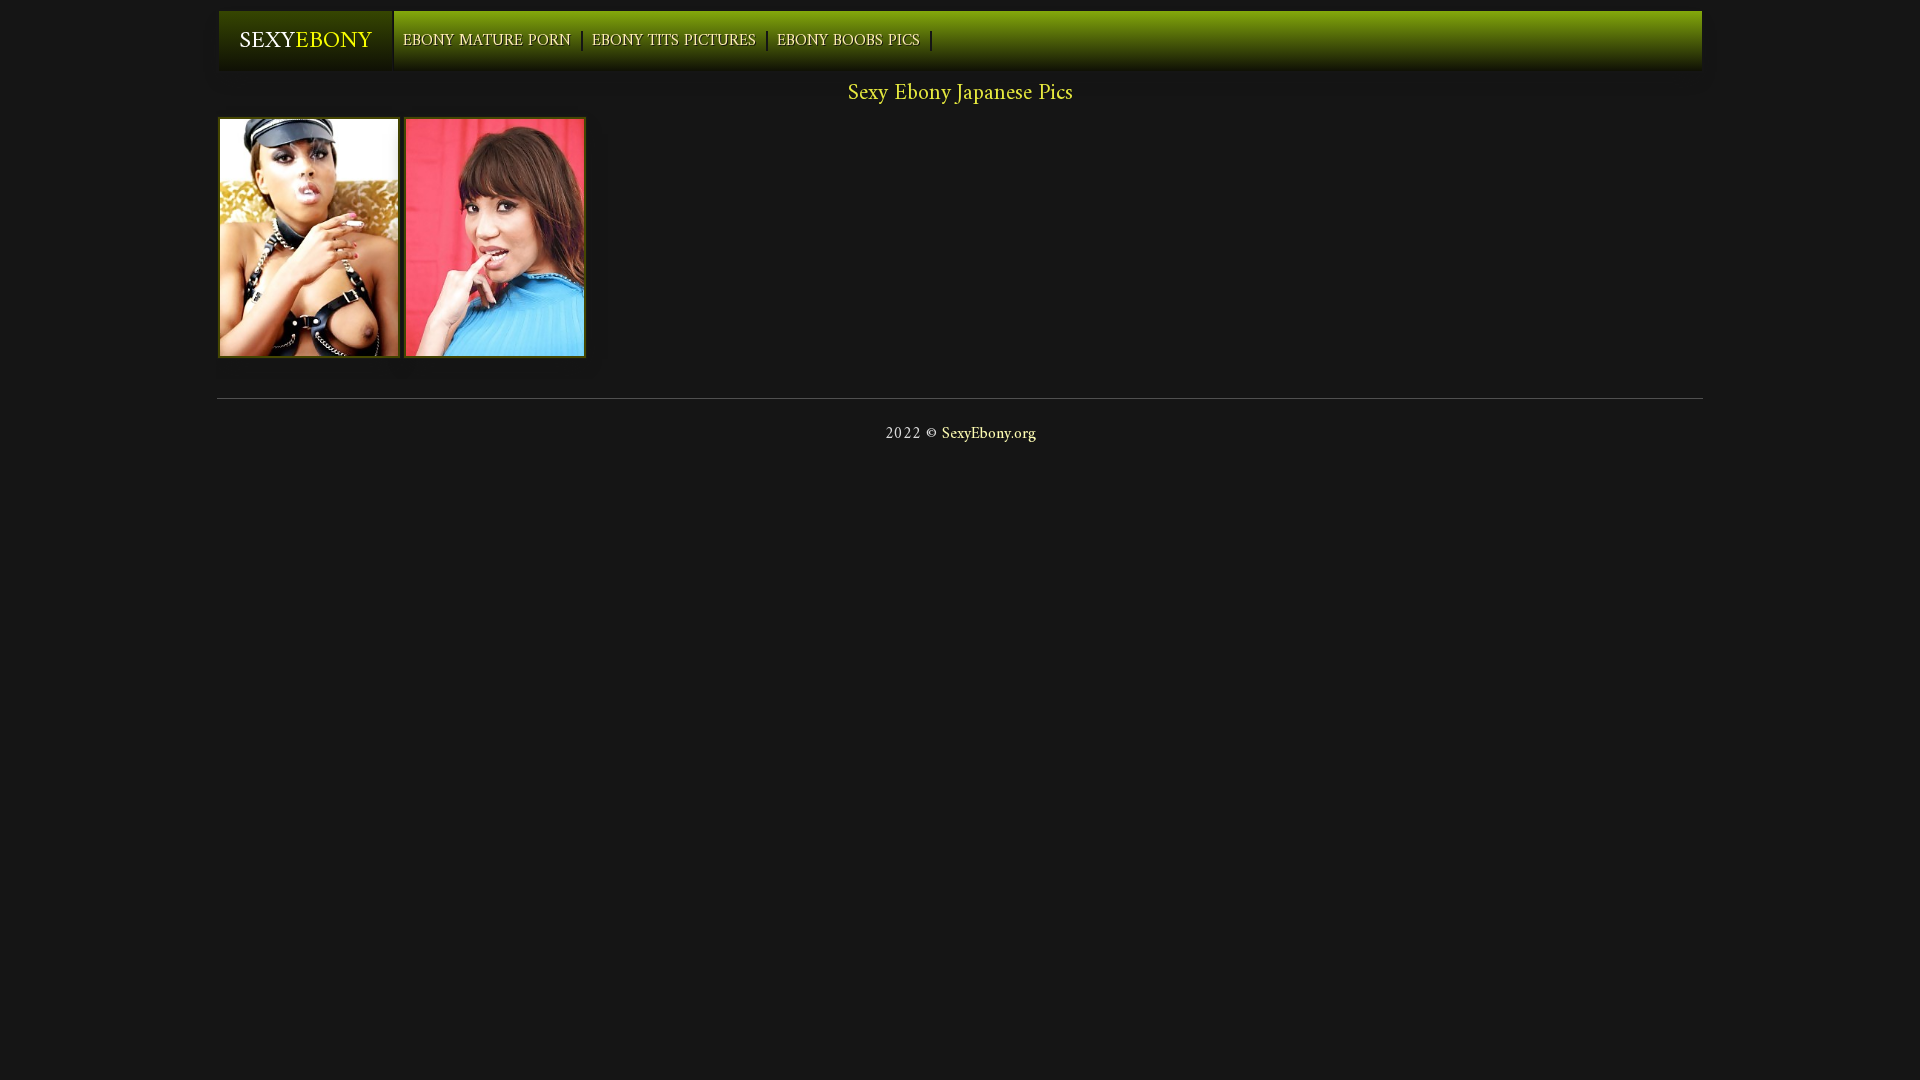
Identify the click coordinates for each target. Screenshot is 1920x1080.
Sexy (305, 41)
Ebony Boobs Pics (848, 41)
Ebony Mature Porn (487, 41)
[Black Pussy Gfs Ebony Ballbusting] (309, 237)
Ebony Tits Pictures (674, 41)
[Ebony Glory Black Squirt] (495, 237)
